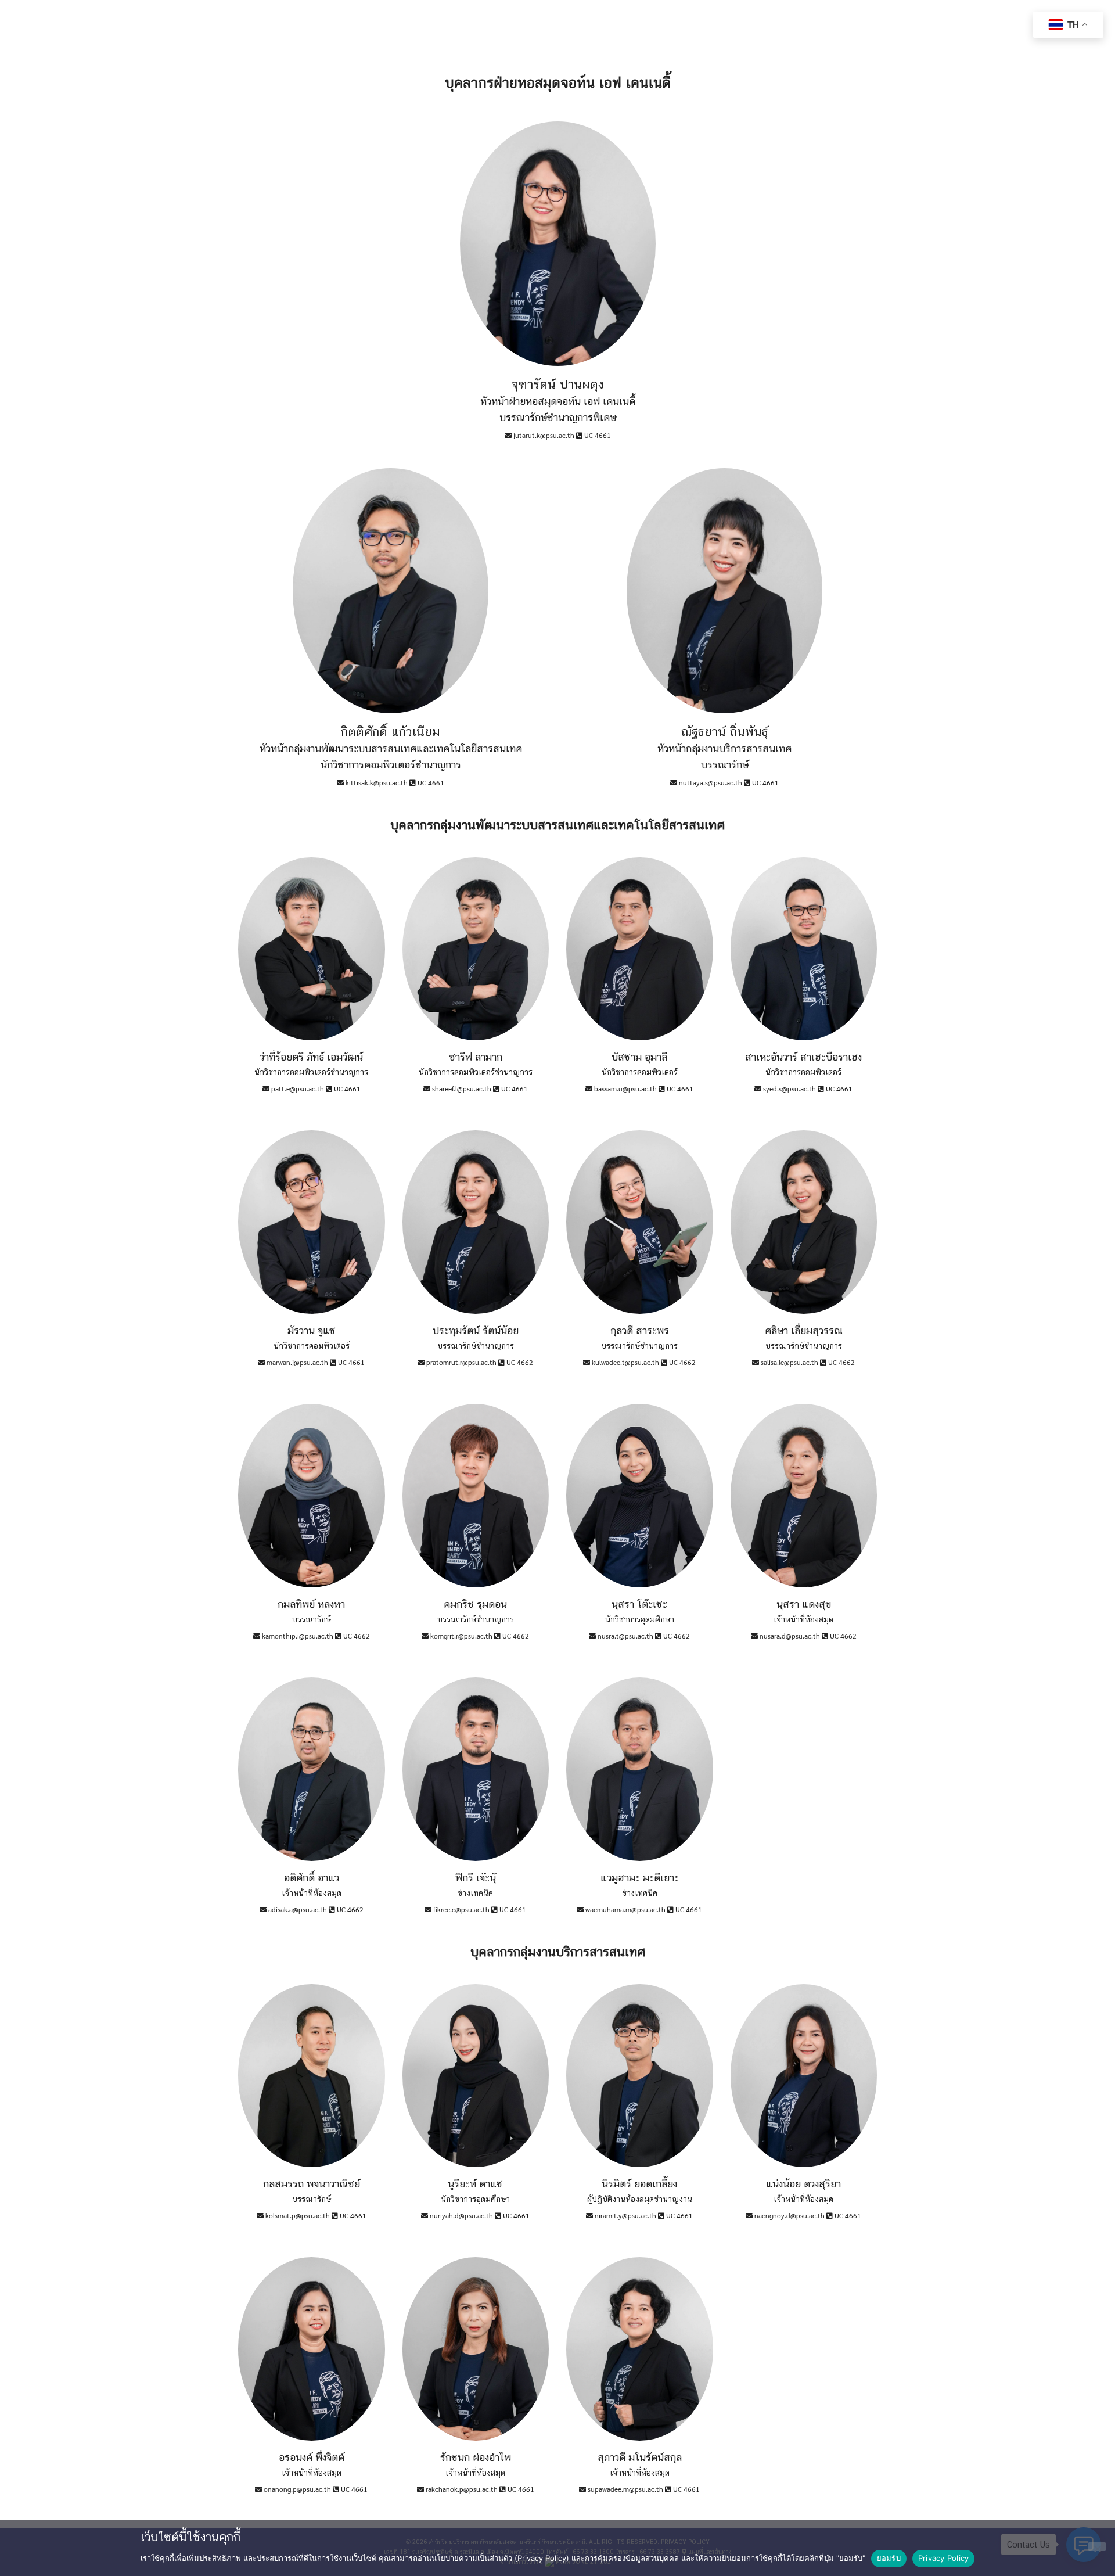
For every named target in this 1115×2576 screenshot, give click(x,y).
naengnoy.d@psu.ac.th (790, 2215)
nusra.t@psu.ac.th (625, 1636)
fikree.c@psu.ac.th (461, 1909)
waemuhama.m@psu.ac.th (625, 1909)
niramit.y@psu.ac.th (625, 2215)
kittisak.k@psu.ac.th (377, 782)
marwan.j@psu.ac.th (297, 1362)
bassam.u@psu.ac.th (625, 1088)
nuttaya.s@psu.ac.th (711, 782)
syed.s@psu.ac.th (790, 1088)
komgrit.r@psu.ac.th (461, 1636)
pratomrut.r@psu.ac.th (461, 1362)
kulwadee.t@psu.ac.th (625, 1362)
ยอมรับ (889, 2558)
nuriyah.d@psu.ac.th (461, 2215)
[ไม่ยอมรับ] (1097, 2547)
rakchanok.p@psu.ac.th (462, 2489)
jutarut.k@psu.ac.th (544, 435)
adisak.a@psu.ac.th (298, 1909)
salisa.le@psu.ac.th (790, 1362)
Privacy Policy (944, 2558)
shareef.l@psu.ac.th (462, 1088)
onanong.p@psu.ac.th (297, 2489)
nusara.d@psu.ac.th (790, 1636)
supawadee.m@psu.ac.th (625, 2489)
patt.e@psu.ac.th (298, 1088)
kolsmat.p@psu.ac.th (298, 2215)
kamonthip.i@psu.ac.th (298, 1636)
